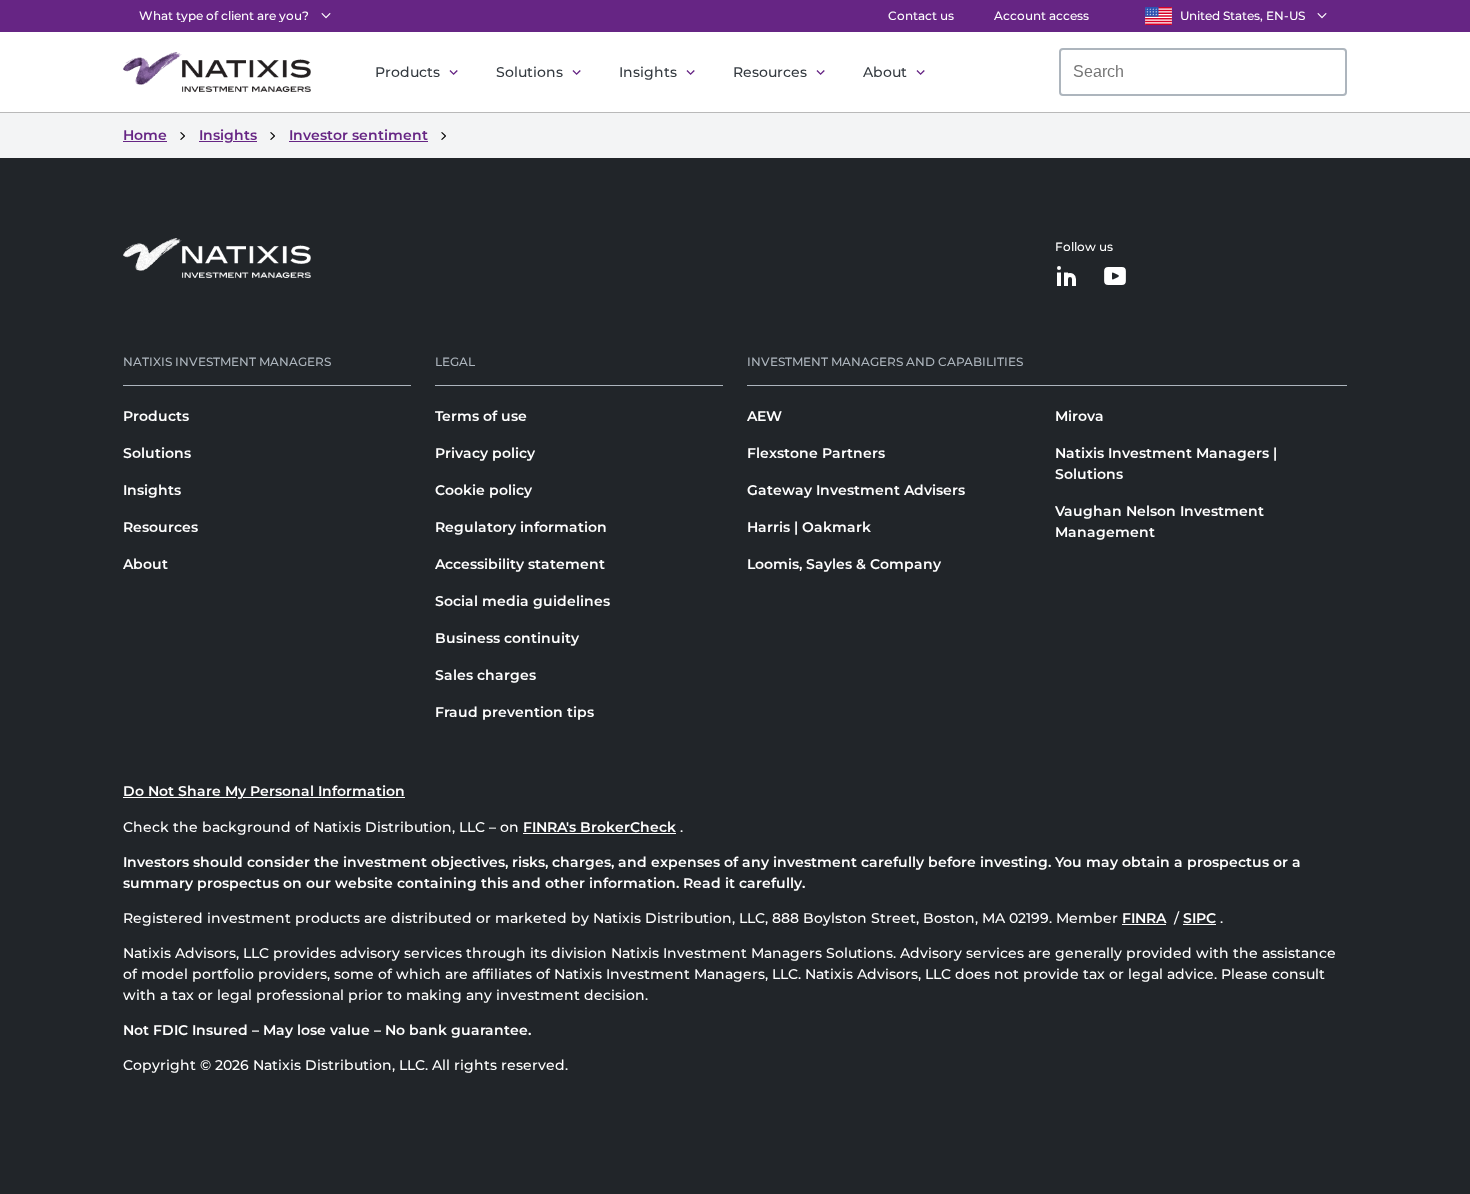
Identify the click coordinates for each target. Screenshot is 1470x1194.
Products (407, 72)
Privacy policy (485, 453)
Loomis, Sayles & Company (844, 564)
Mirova (1079, 416)
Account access (1041, 15)
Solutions (529, 72)
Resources (770, 72)
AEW (764, 416)
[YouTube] (1115, 277)
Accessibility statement (520, 564)
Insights (648, 72)
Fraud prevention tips (514, 712)
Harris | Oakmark (809, 527)
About (885, 72)
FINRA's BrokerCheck (599, 827)
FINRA (1144, 918)
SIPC (1199, 918)
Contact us (921, 15)
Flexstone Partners (816, 453)
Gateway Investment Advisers (856, 490)
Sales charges (485, 675)
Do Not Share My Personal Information (264, 791)
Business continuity (507, 638)
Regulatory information (521, 527)
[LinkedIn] (1067, 277)
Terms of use (481, 416)
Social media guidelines (522, 601)
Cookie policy (483, 490)
